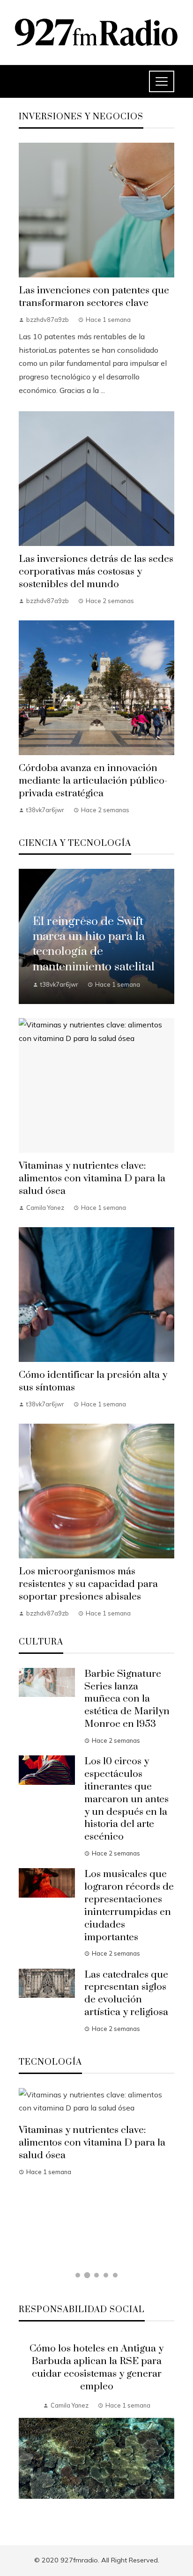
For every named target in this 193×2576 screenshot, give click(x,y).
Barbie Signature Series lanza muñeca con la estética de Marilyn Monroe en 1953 (127, 1699)
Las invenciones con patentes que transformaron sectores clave (94, 297)
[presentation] (26, 2429)
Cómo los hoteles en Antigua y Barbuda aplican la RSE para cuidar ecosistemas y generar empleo (96, 2368)
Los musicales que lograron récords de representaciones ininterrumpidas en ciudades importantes (129, 1906)
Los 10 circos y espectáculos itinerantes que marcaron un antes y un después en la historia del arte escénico (126, 1799)
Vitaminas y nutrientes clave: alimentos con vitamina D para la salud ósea (92, 1179)
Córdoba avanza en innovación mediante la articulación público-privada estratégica (93, 781)
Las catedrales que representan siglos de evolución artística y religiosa (126, 1994)
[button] (78, 2275)
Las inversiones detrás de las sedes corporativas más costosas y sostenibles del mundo (96, 572)
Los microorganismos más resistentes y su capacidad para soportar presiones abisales (88, 1584)
